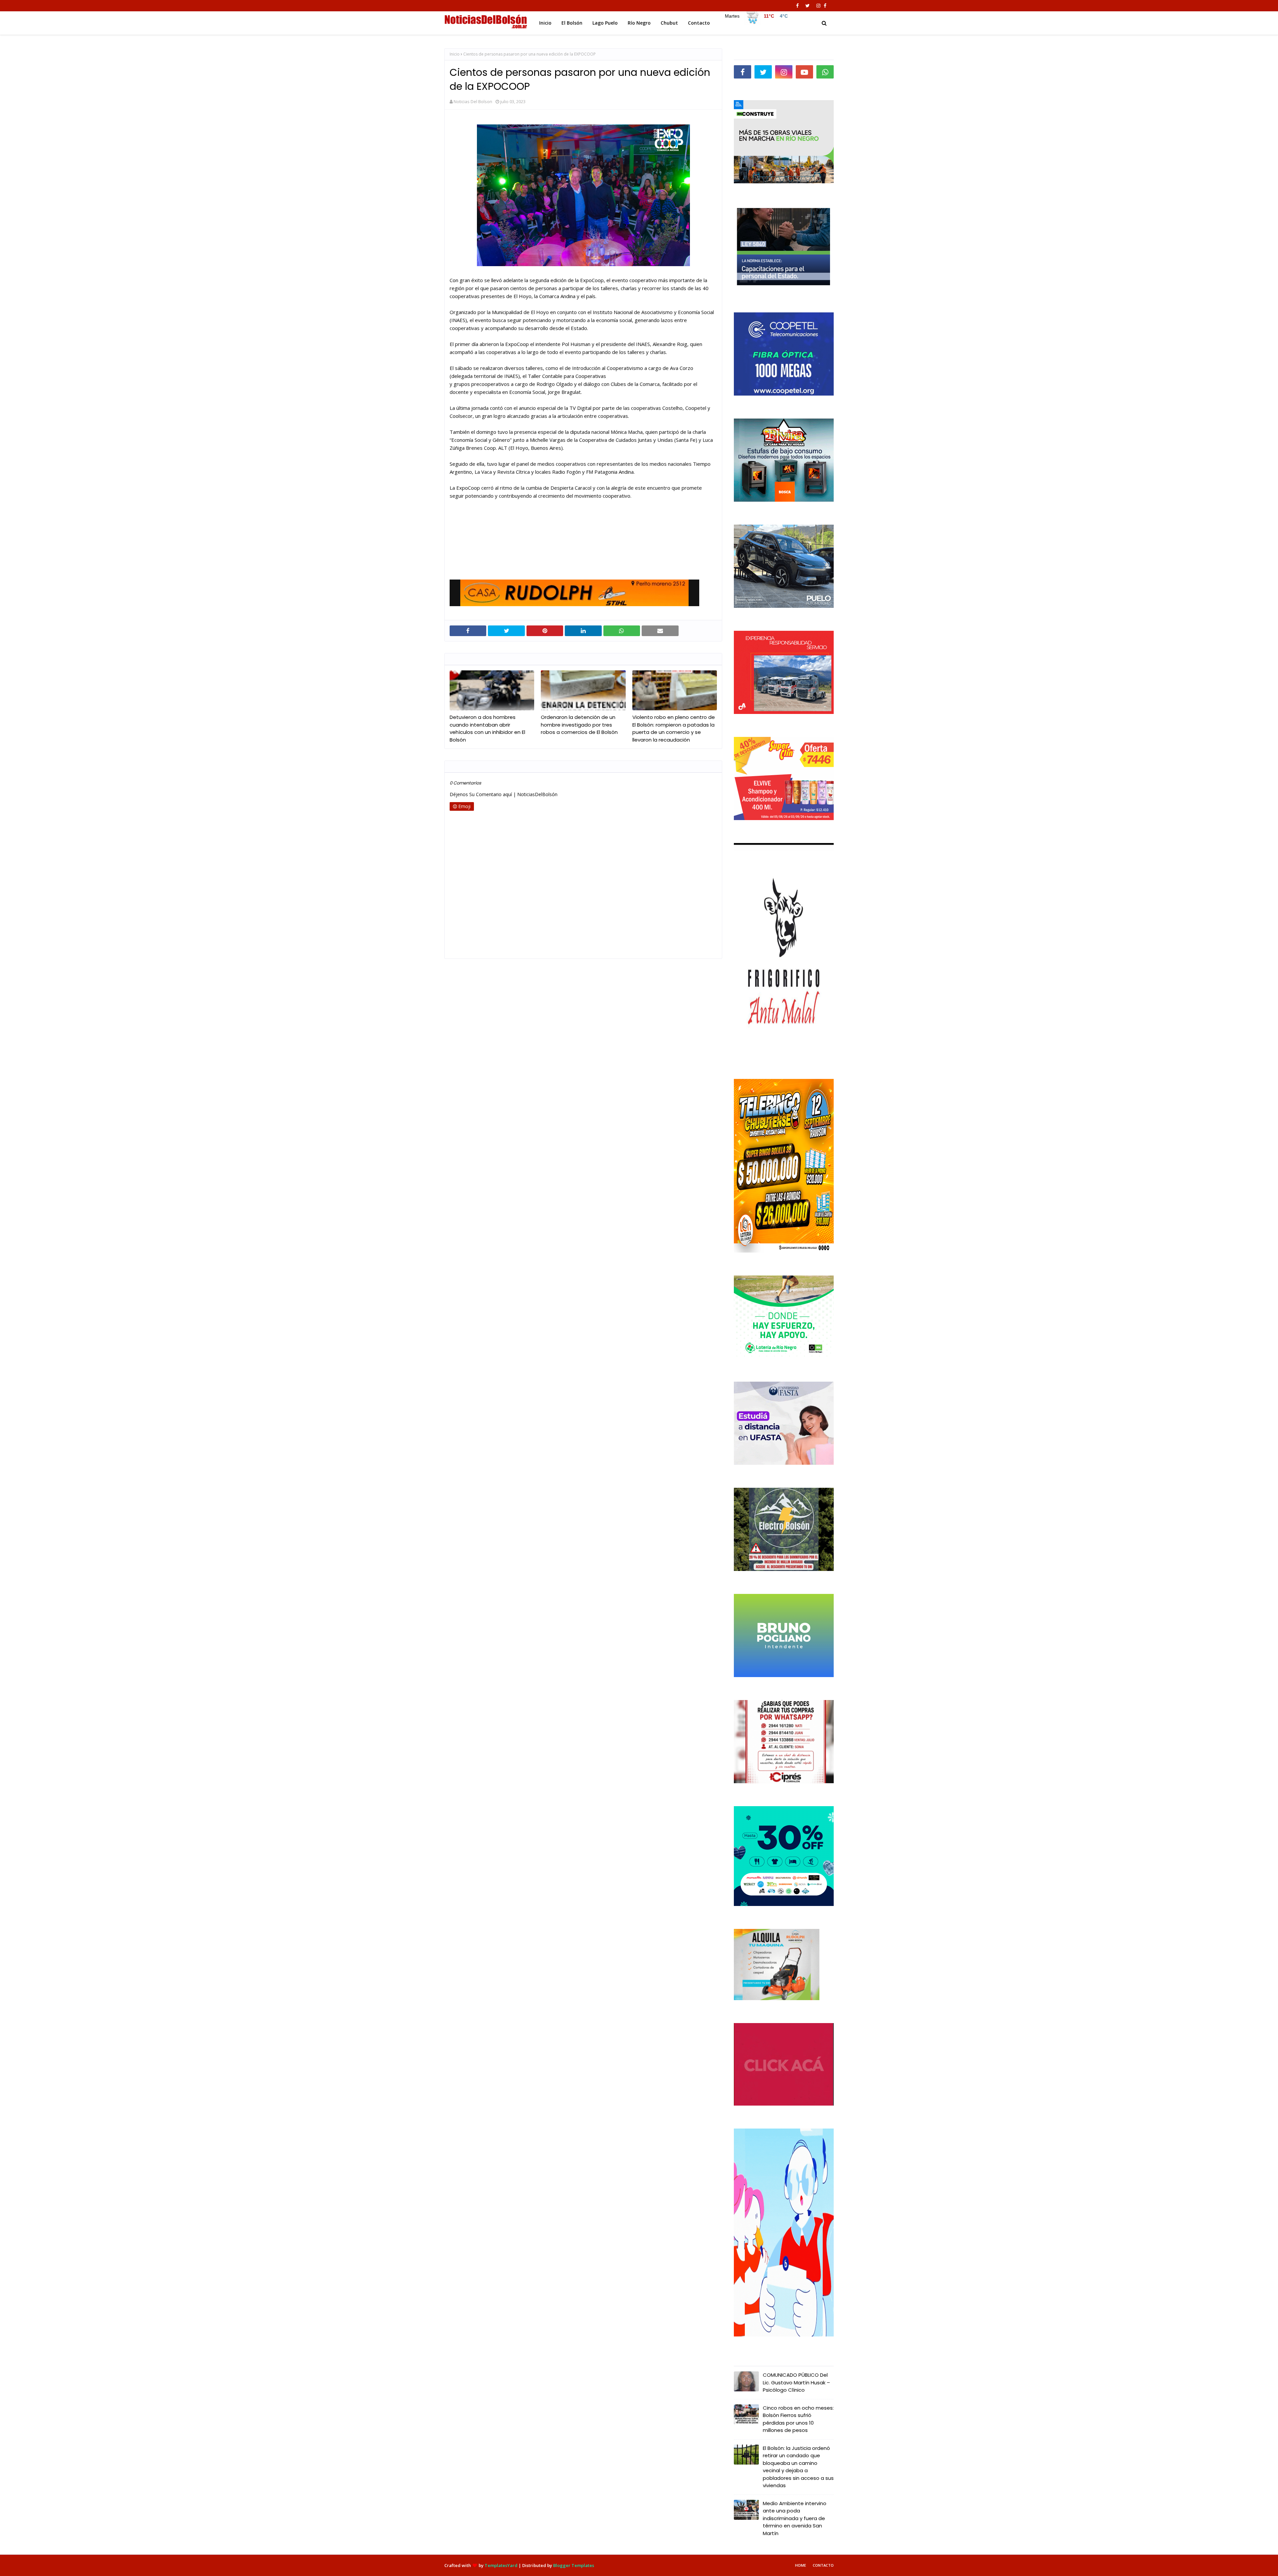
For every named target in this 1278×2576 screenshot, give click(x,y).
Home (801, 2565)
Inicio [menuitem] (545, 23)
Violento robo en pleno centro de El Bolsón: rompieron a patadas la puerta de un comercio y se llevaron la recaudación (674, 728)
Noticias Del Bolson (473, 101)
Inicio (455, 54)
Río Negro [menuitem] (639, 23)
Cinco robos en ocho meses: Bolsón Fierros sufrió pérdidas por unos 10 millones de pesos (798, 2419)
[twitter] (808, 6)
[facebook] (797, 6)
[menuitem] (756, 21)
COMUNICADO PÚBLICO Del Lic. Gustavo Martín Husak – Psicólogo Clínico (796, 2382)
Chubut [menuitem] (669, 23)
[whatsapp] (825, 72)
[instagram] (818, 6)
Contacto (823, 2565)
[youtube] (804, 72)
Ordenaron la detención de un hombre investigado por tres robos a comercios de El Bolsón (579, 725)
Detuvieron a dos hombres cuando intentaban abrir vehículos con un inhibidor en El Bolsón (487, 728)
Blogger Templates (574, 2565)
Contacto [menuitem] (699, 23)
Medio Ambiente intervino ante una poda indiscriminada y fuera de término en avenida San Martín (795, 2518)
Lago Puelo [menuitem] (605, 23)
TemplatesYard (501, 2565)
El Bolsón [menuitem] (572, 23)
